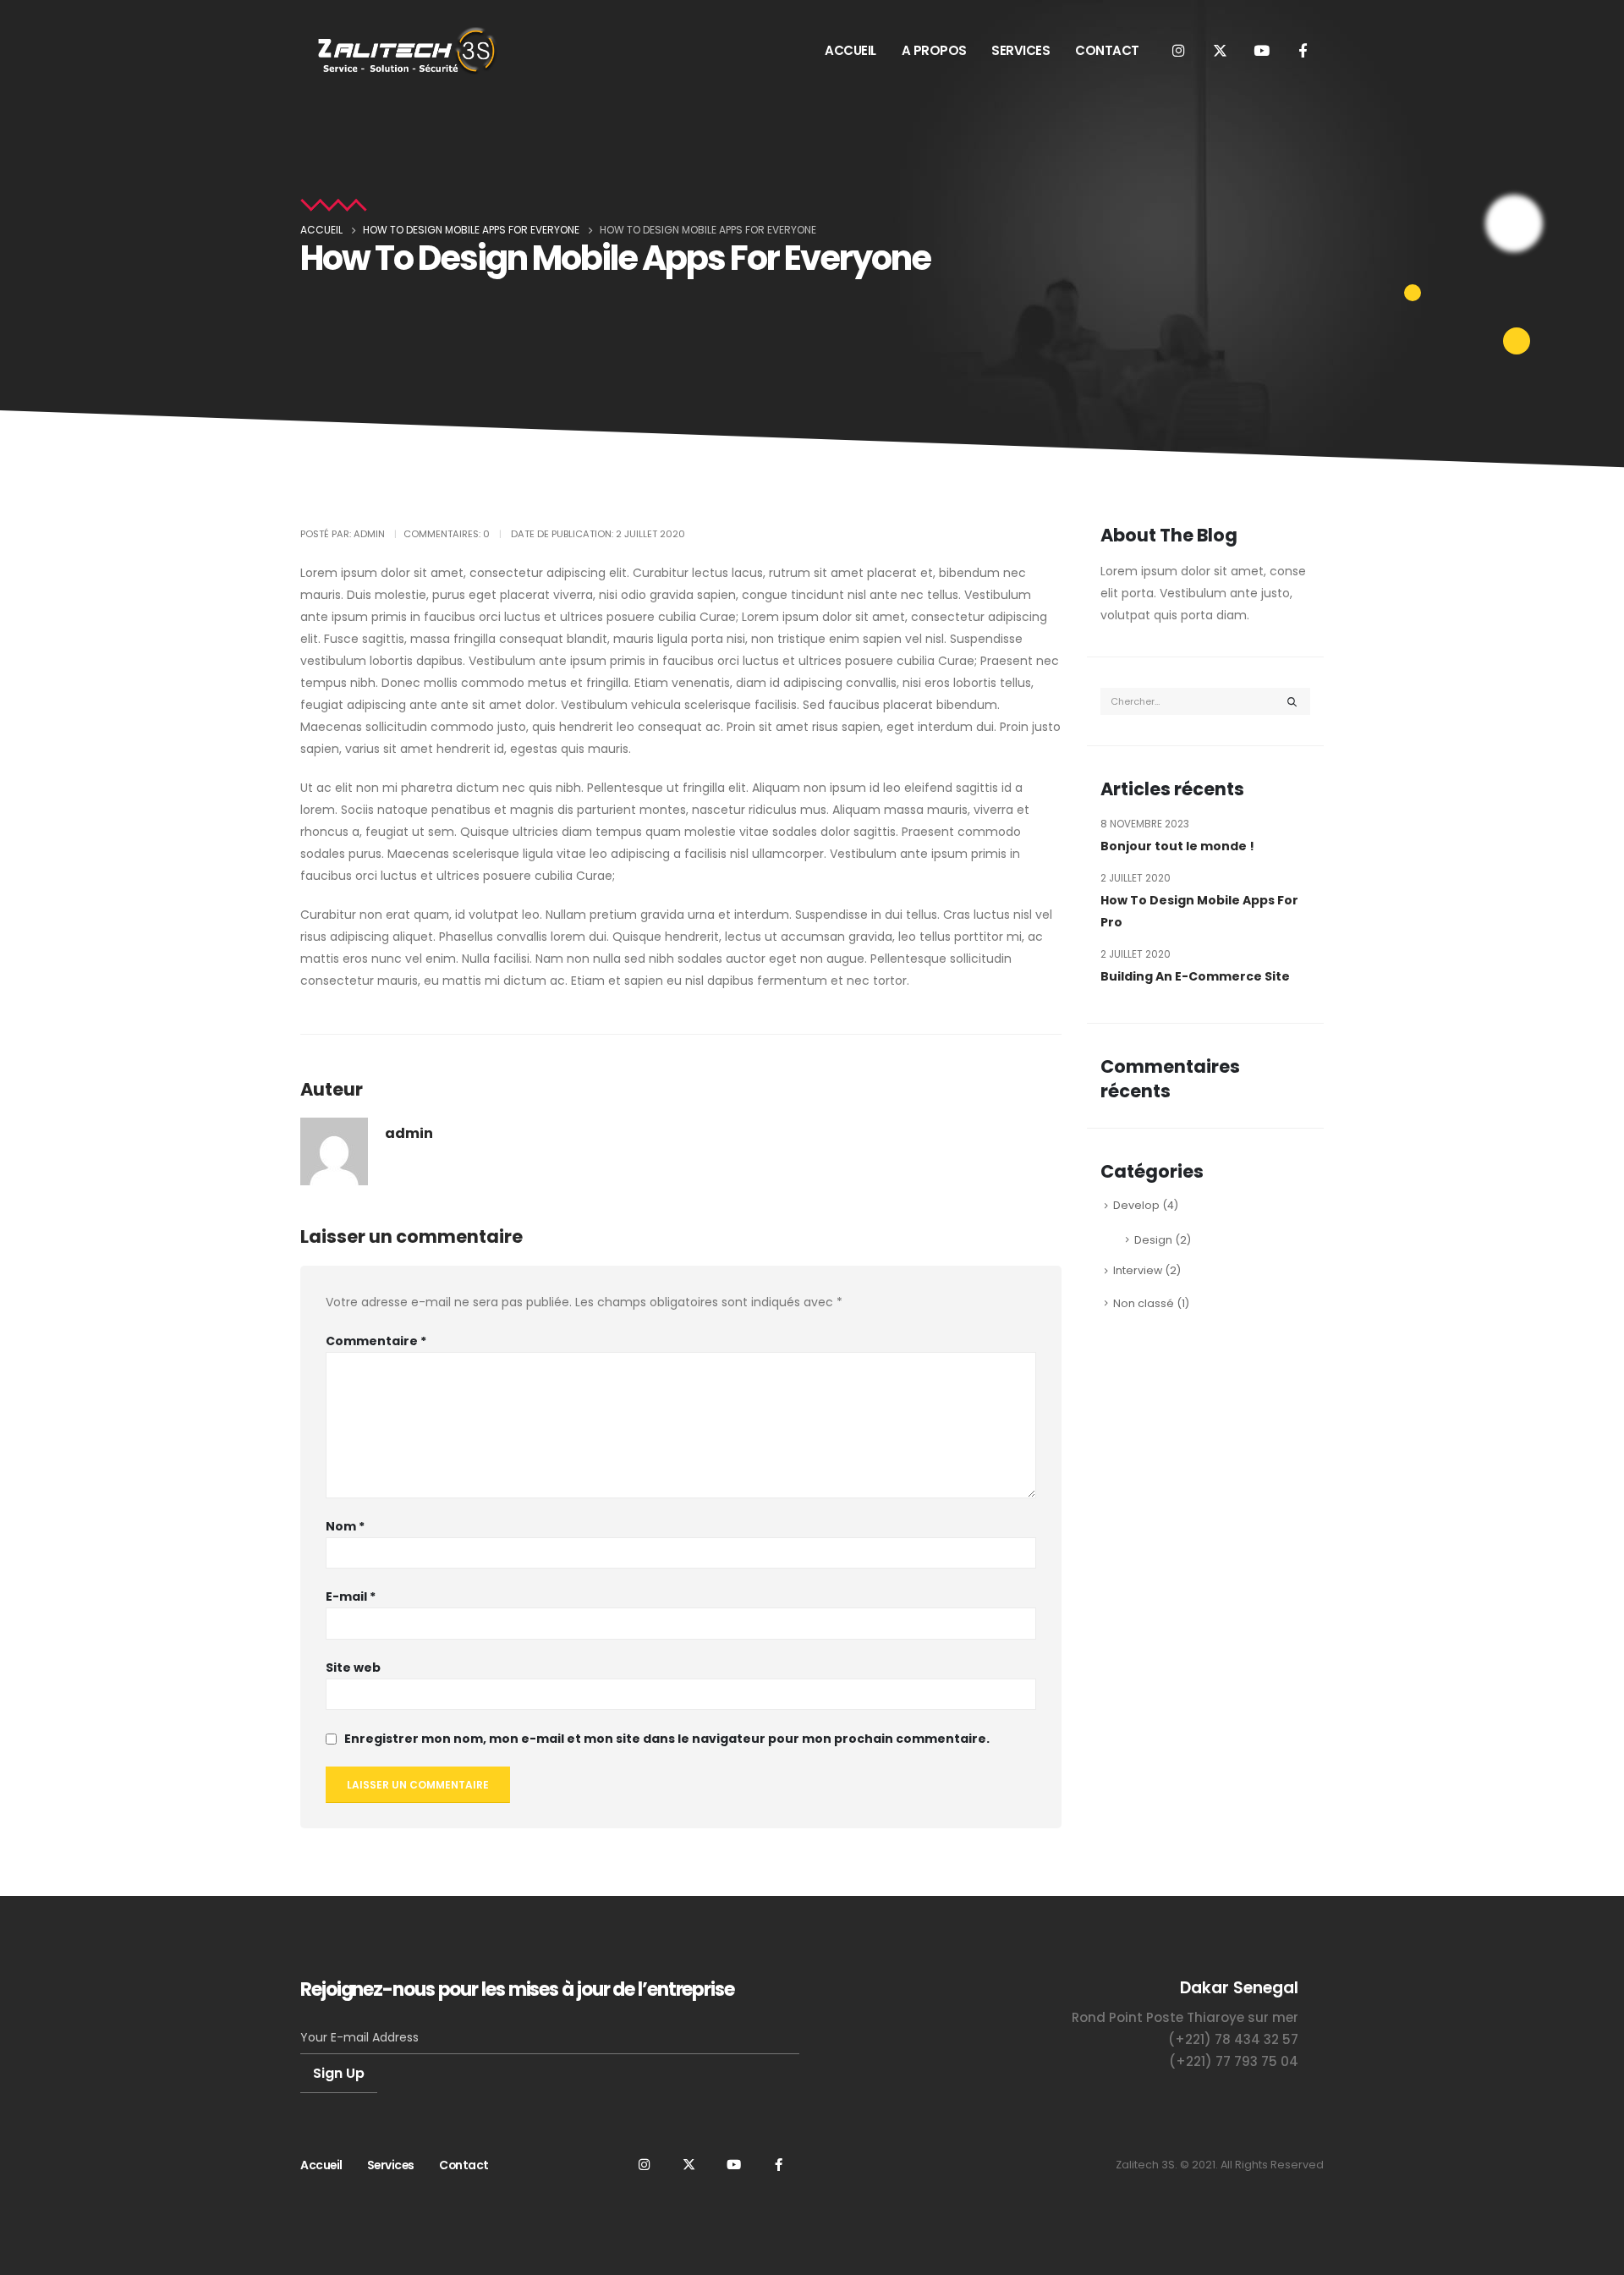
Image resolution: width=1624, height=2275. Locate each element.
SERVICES (1020, 50)
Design (1153, 1240)
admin (409, 1133)
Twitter (689, 2164)
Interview (1138, 1270)
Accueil (321, 2165)
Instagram (644, 2164)
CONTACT (1107, 50)
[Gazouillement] (1220, 50)
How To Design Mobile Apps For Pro (1199, 911)
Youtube (733, 2164)
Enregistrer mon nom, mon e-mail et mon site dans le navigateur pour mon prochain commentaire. (667, 1739)
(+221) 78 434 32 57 (1233, 2039)
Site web (353, 1668)
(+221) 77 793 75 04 (1234, 2061)
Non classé (1144, 1303)
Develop (1136, 1205)
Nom (345, 1526)
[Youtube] (1261, 50)
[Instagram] (1178, 50)
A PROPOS (934, 50)
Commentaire (376, 1341)
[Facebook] (1303, 50)
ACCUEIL (850, 50)
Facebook (778, 2164)
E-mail (351, 1596)
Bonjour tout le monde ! (1177, 846)
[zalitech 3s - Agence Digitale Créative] (406, 50)
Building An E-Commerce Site (1195, 976)
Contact (464, 2165)
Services (391, 2165)
